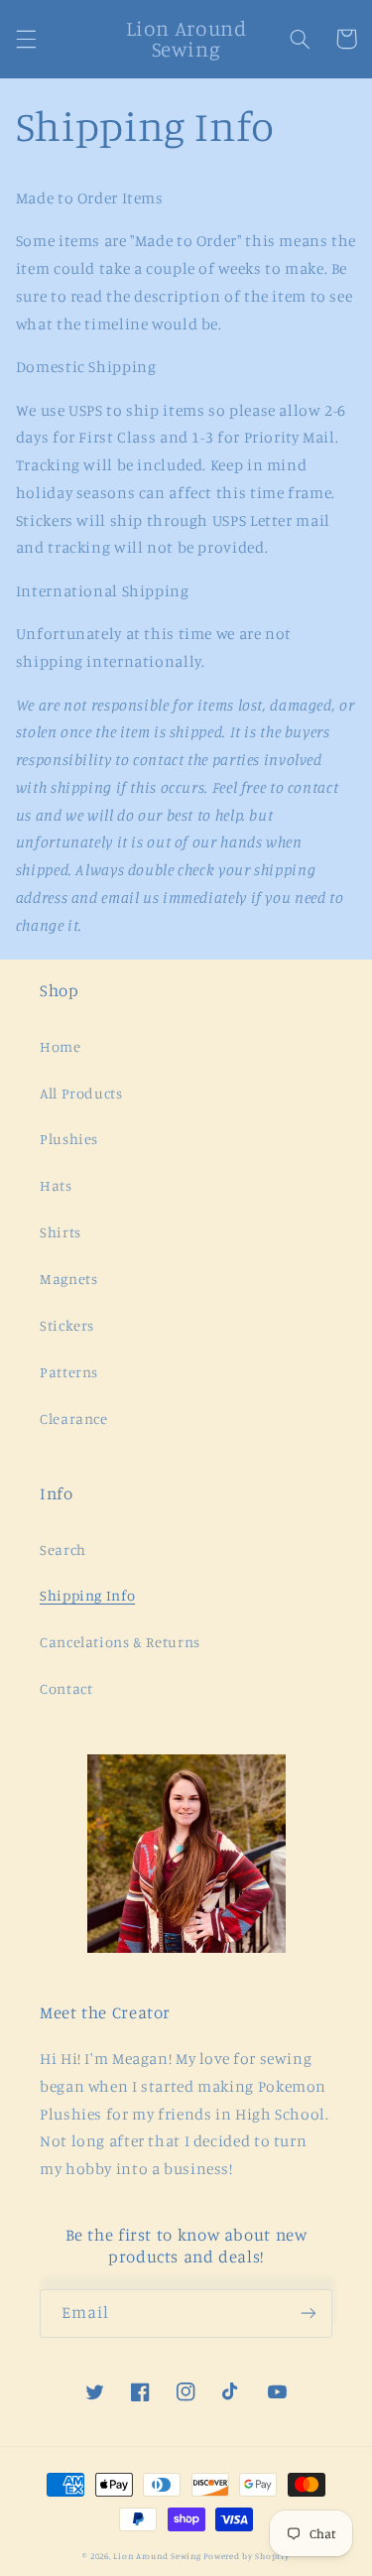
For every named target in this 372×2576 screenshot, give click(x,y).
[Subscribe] (309, 2314)
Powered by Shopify (246, 2556)
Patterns (69, 1372)
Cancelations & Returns (120, 1642)
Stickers (67, 1325)
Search (63, 1549)
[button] (26, 39)
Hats (56, 1185)
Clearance (74, 1418)
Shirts (61, 1232)
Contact (66, 1688)
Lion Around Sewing (157, 2556)
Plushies (69, 1139)
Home (61, 1046)
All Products (81, 1093)
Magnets (68, 1279)
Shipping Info (87, 1595)
